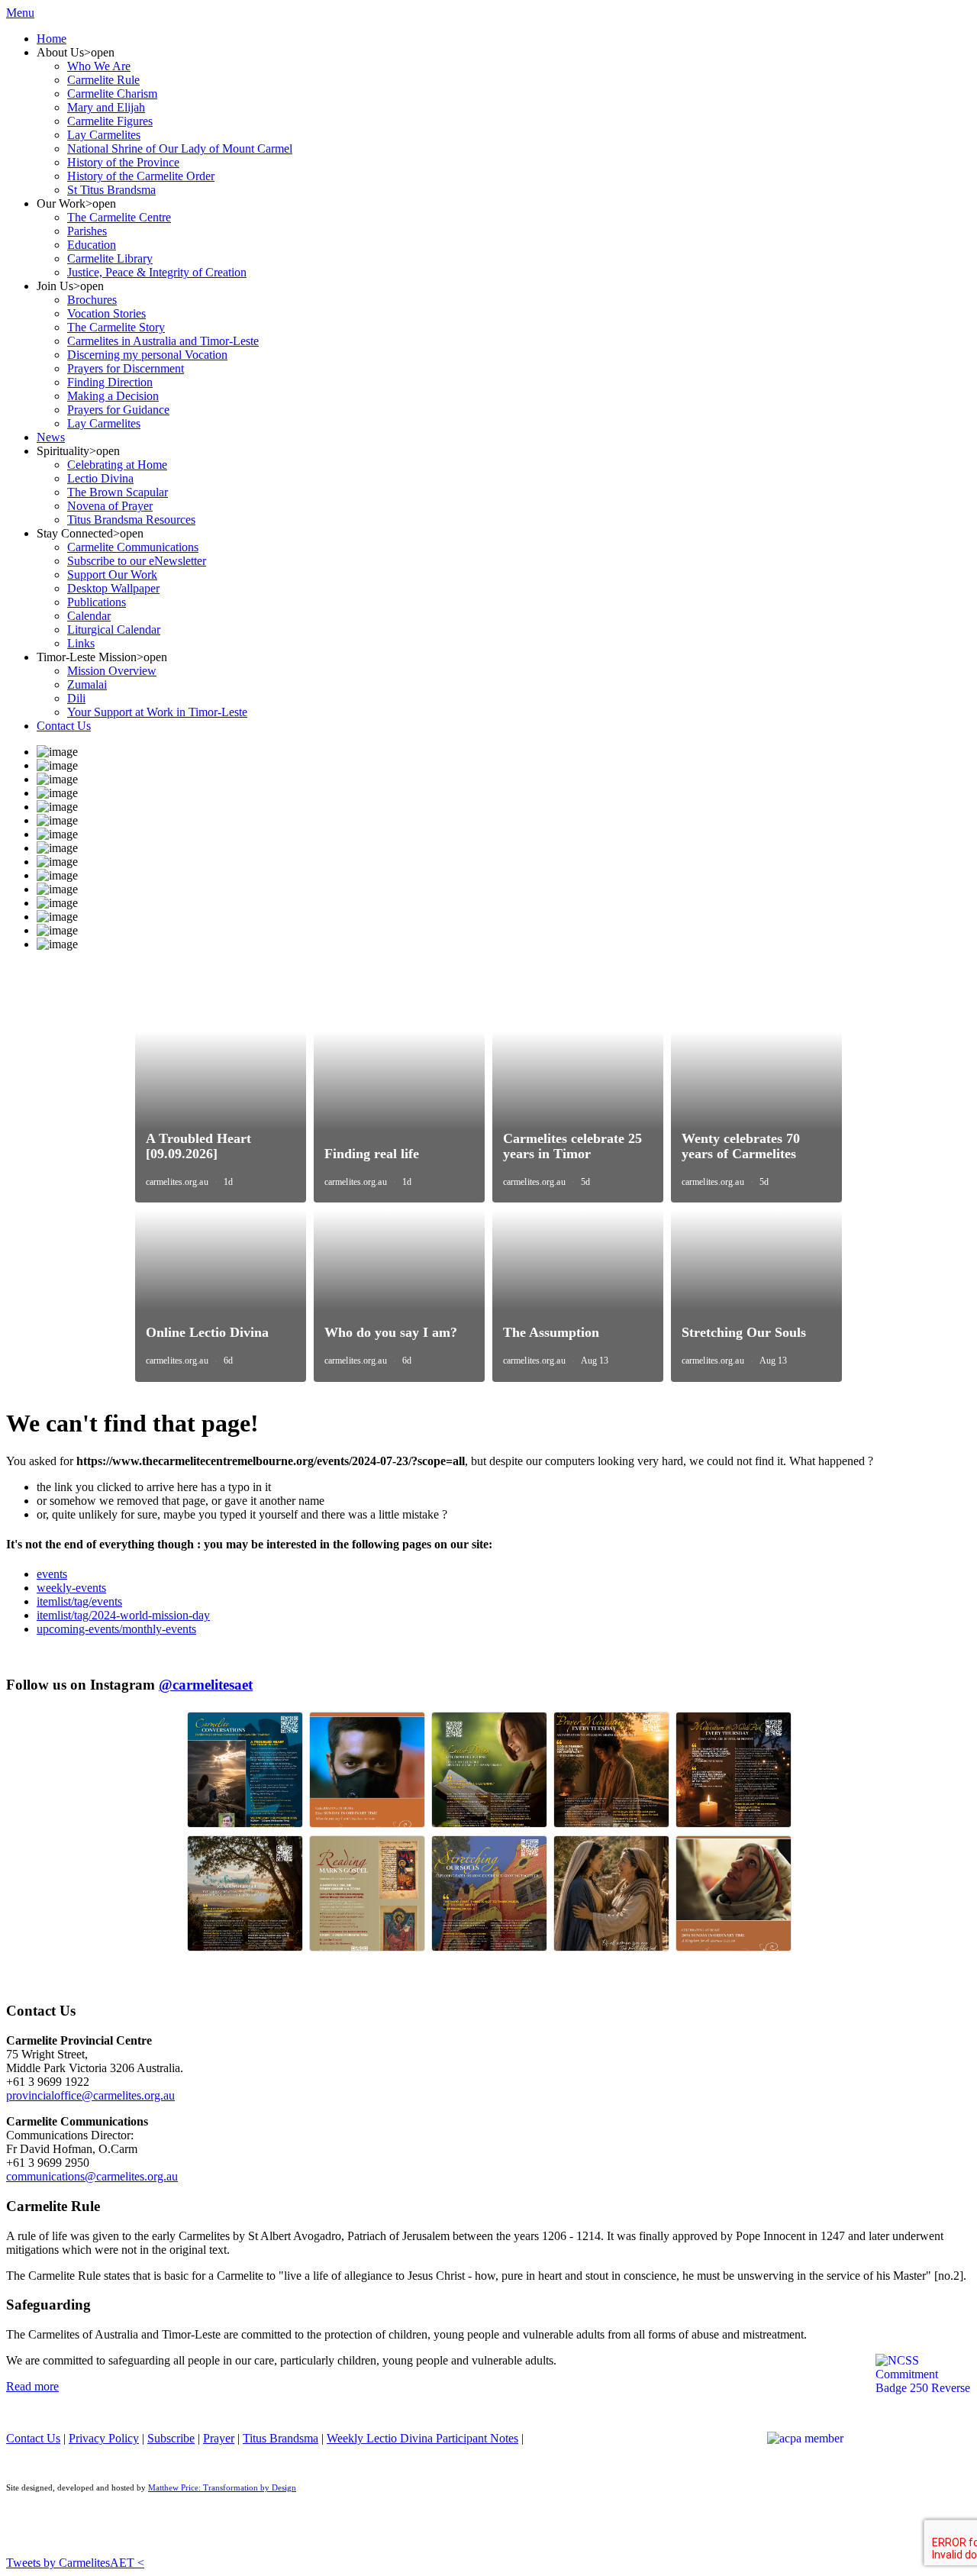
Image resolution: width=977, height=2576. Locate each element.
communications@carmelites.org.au (92, 2176)
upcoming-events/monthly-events (116, 1629)
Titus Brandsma (281, 2438)
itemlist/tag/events (79, 1601)
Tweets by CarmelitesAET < (75, 2563)
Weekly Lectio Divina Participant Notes (422, 2438)
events (52, 1574)
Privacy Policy (104, 2438)
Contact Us (33, 2438)
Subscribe (171, 2438)
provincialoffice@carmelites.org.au (90, 2095)
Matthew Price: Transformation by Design (222, 2488)
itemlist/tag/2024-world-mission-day (123, 1615)
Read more (32, 2386)
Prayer (219, 2438)
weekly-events (71, 1588)
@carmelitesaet (206, 1685)
